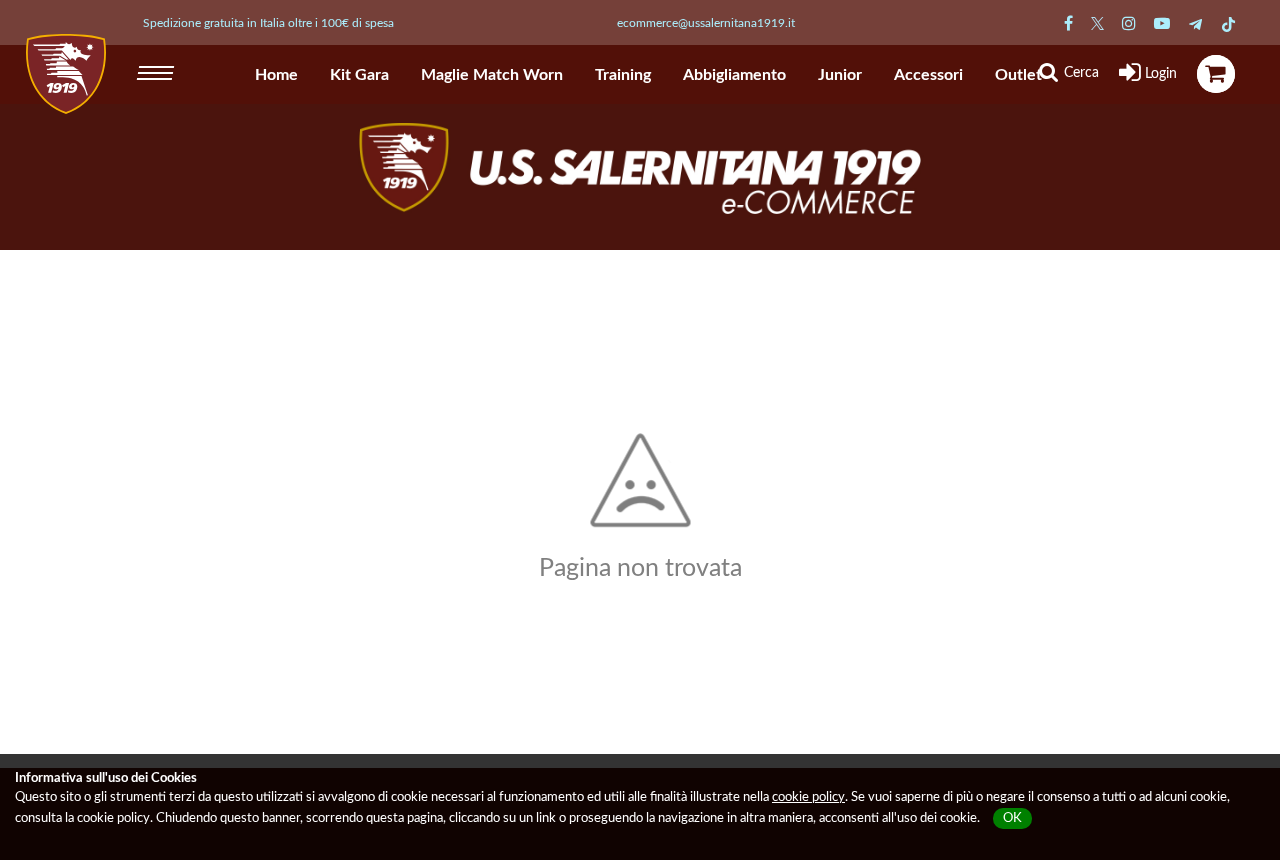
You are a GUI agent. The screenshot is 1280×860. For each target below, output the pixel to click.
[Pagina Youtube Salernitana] (1162, 24)
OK (1012, 818)
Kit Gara (359, 75)
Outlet (1018, 75)
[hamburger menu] (157, 70)
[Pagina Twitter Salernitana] (1097, 24)
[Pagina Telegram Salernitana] (1195, 24)
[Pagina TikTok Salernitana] (1228, 24)
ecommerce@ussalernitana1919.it (706, 23)
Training (623, 75)
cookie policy (808, 797)
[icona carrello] (1216, 74)
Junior (840, 75)
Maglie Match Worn (492, 75)
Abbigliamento (734, 75)
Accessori (928, 75)
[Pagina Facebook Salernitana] (1068, 24)
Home (276, 75)
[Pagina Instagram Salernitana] (1129, 24)
